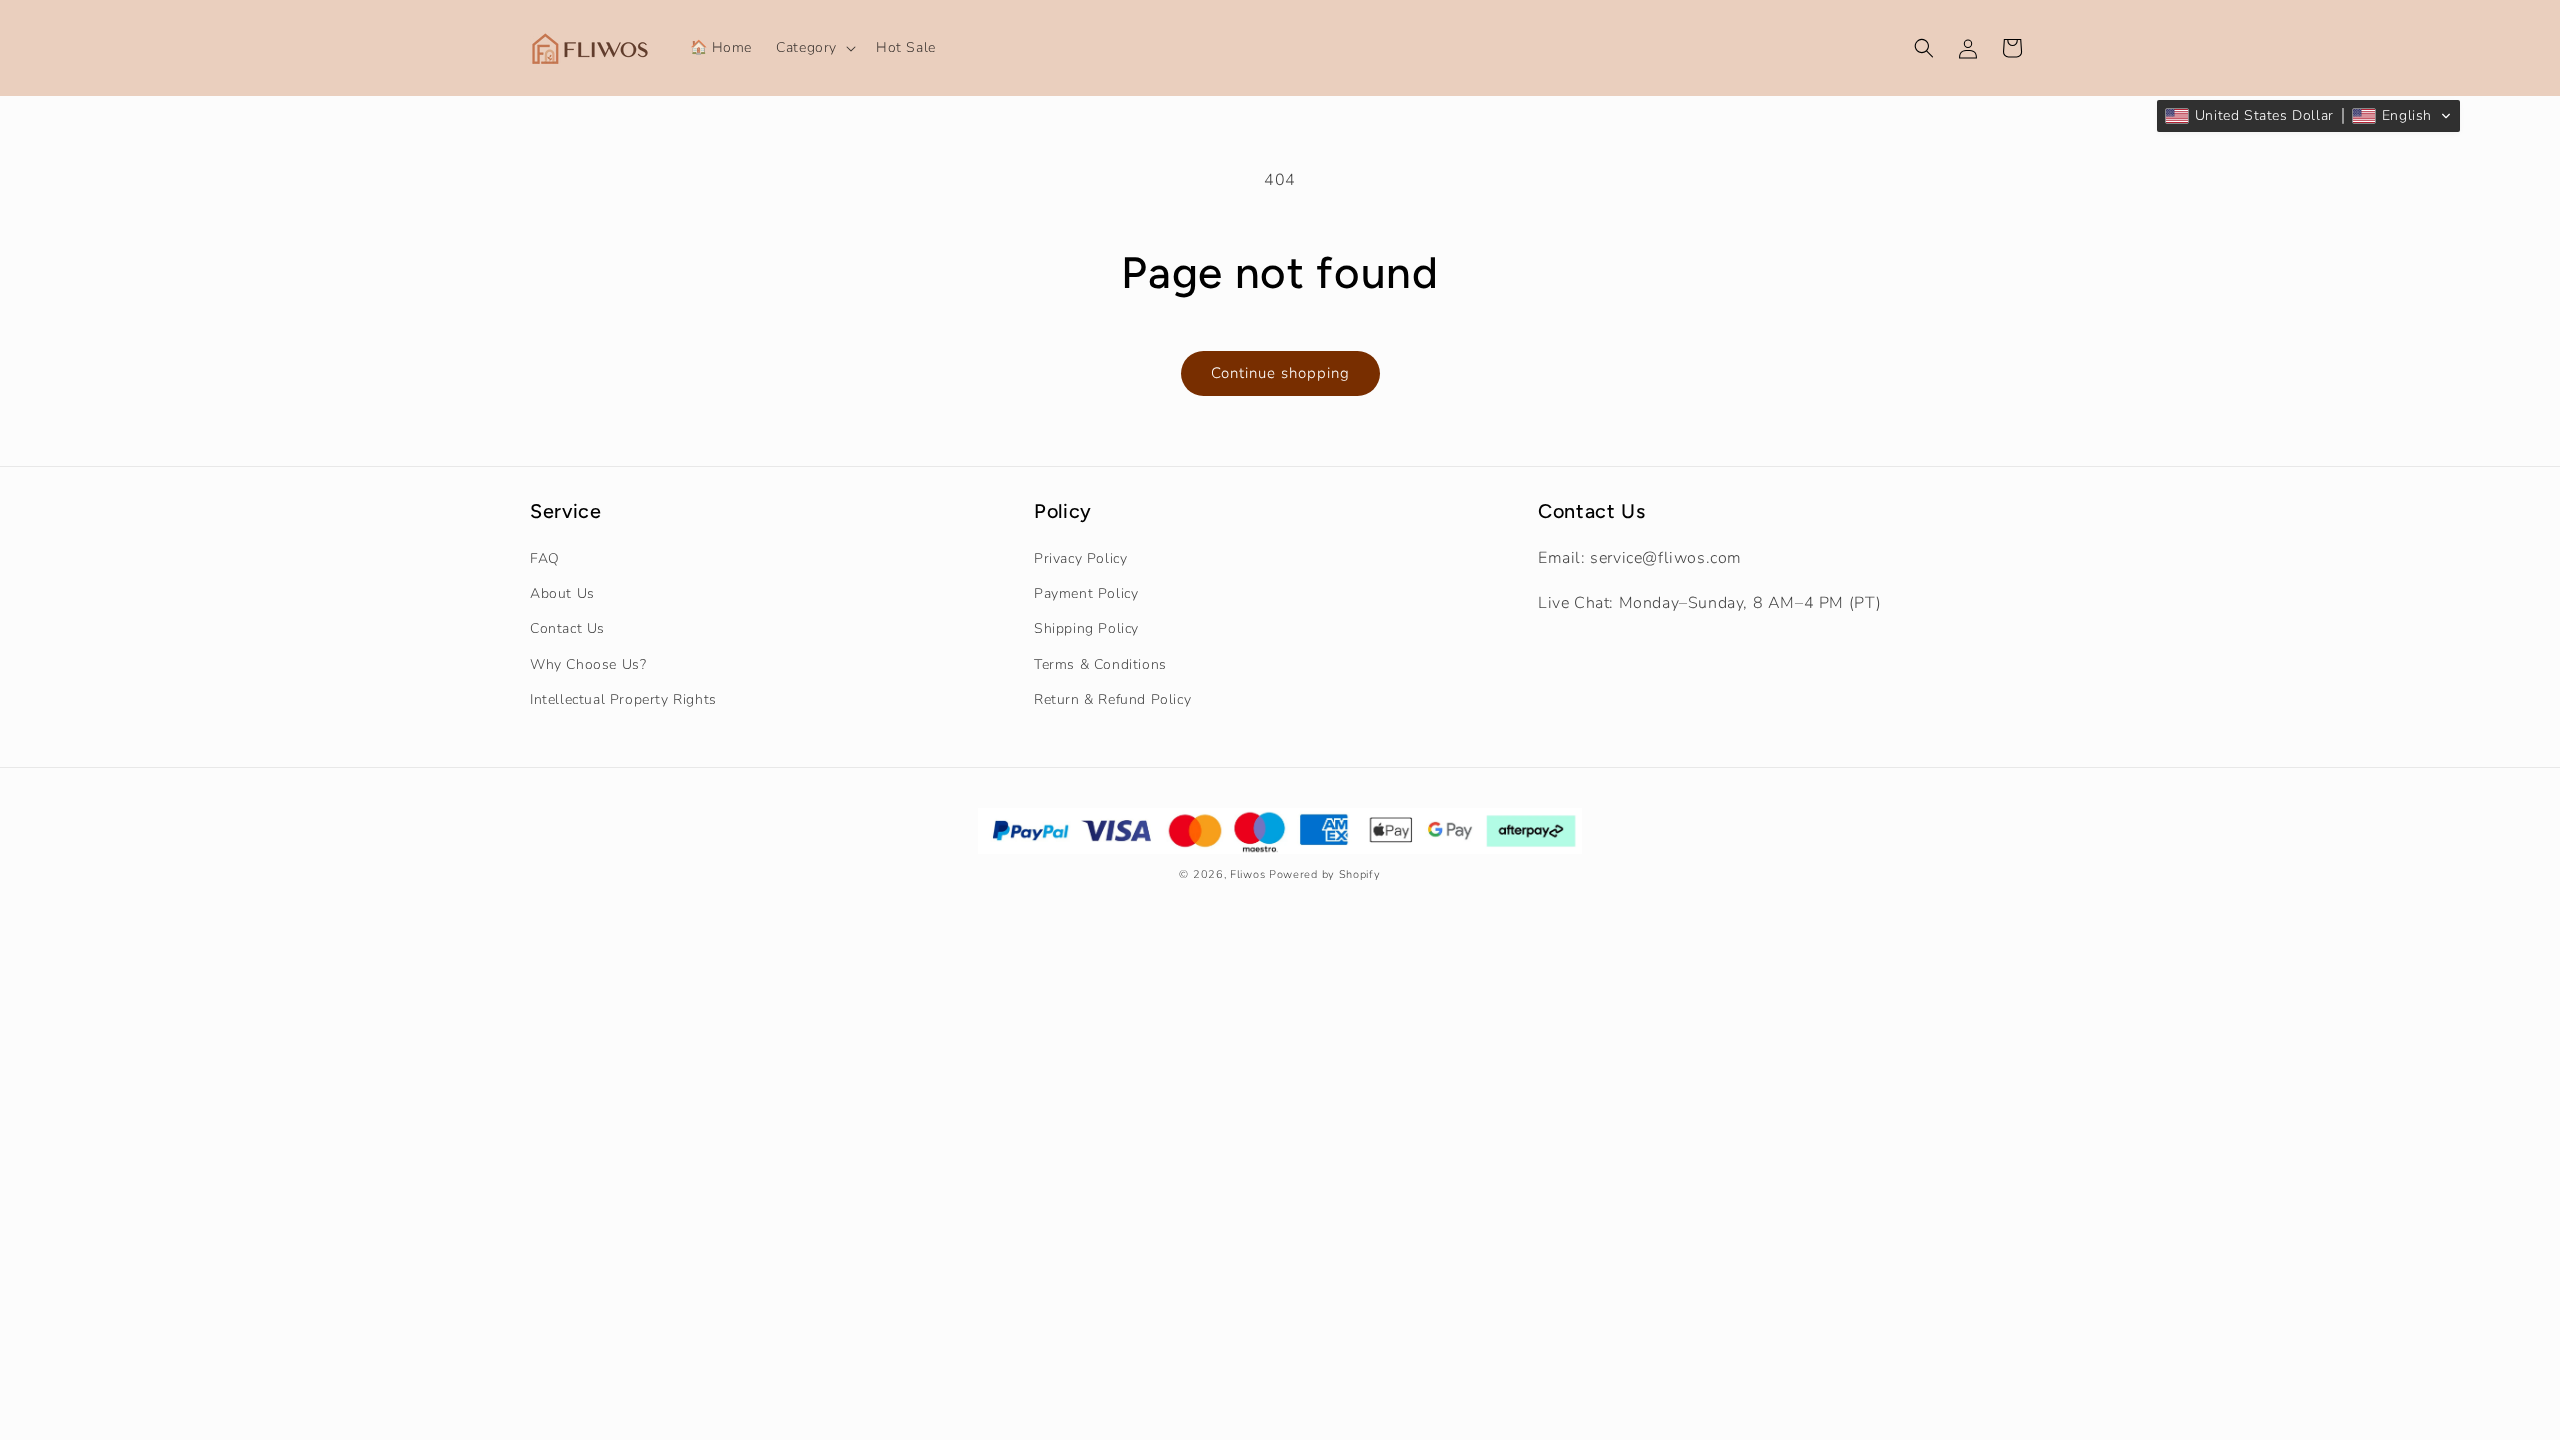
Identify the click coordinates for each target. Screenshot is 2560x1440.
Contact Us (567, 628)
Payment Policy (1086, 593)
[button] (814, 48)
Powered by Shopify (1325, 874)
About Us (562, 593)
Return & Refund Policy (1112, 699)
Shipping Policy (1086, 628)
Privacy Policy (1080, 558)
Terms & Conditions (1100, 664)
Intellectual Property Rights (623, 699)
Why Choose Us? (588, 664)
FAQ (545, 558)
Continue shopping (1280, 373)
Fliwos (1247, 874)
